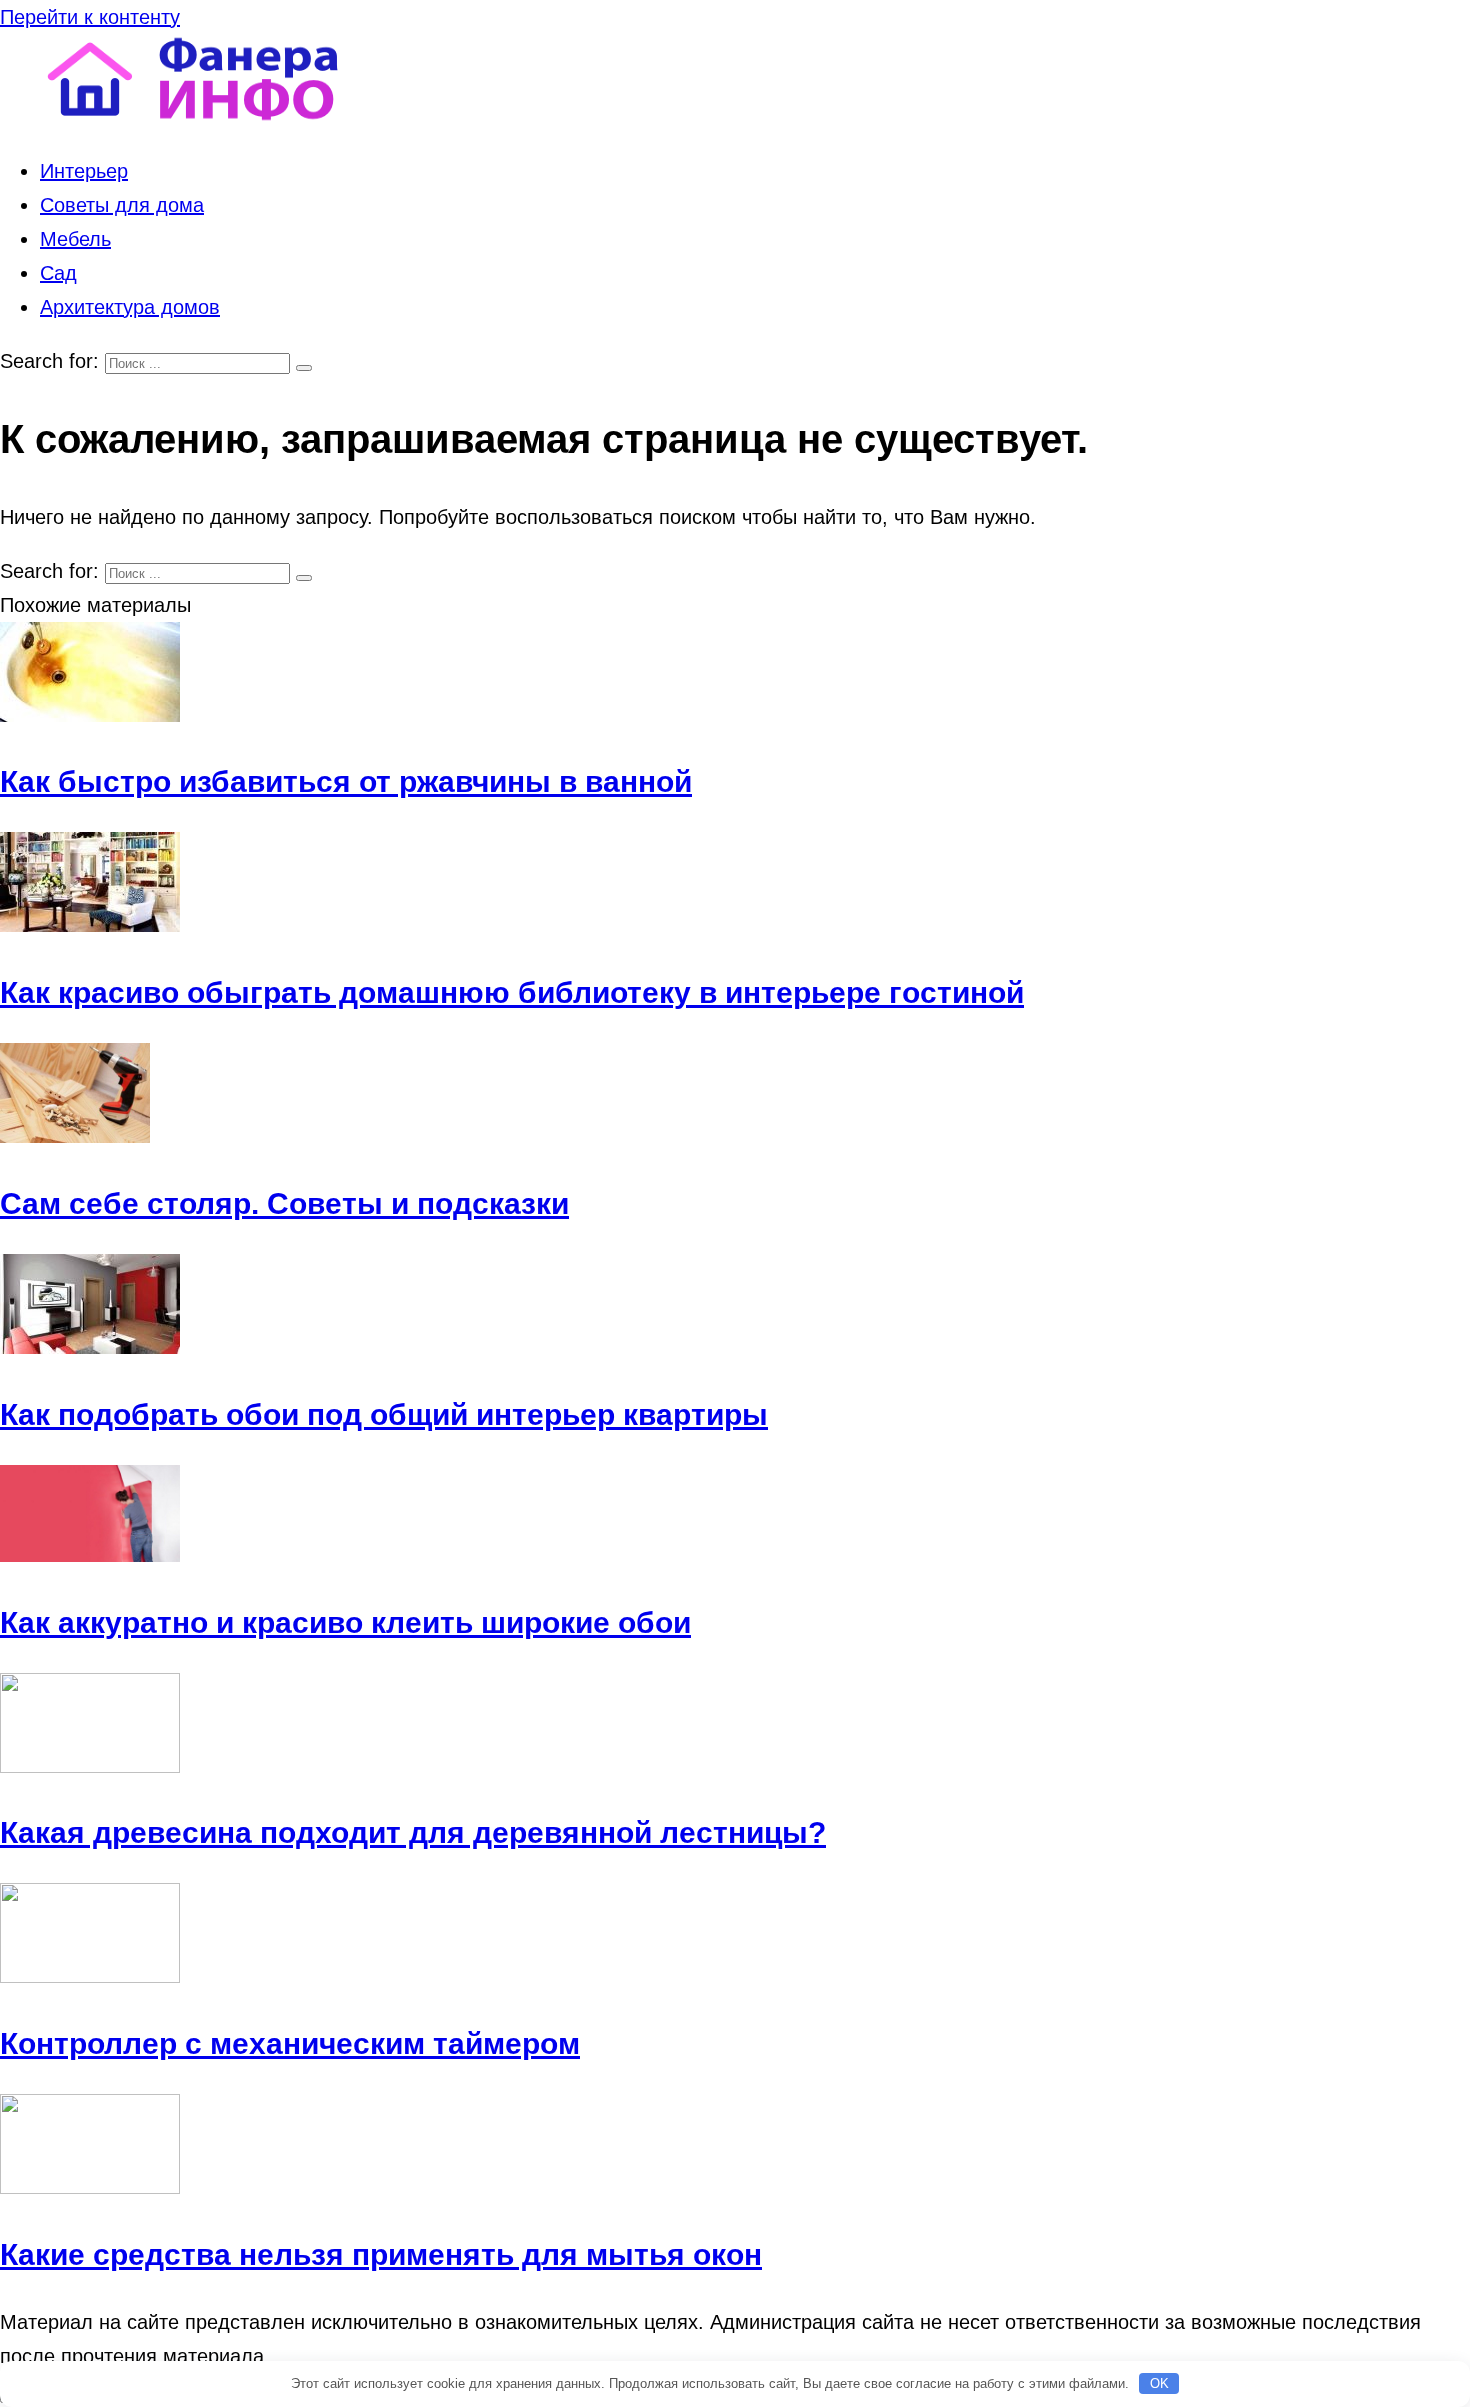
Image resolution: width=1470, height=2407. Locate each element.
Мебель (75, 239)
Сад (58, 273)
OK (1159, 2383)
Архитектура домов (130, 307)
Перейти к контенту (90, 17)
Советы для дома (122, 205)
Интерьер (84, 171)
